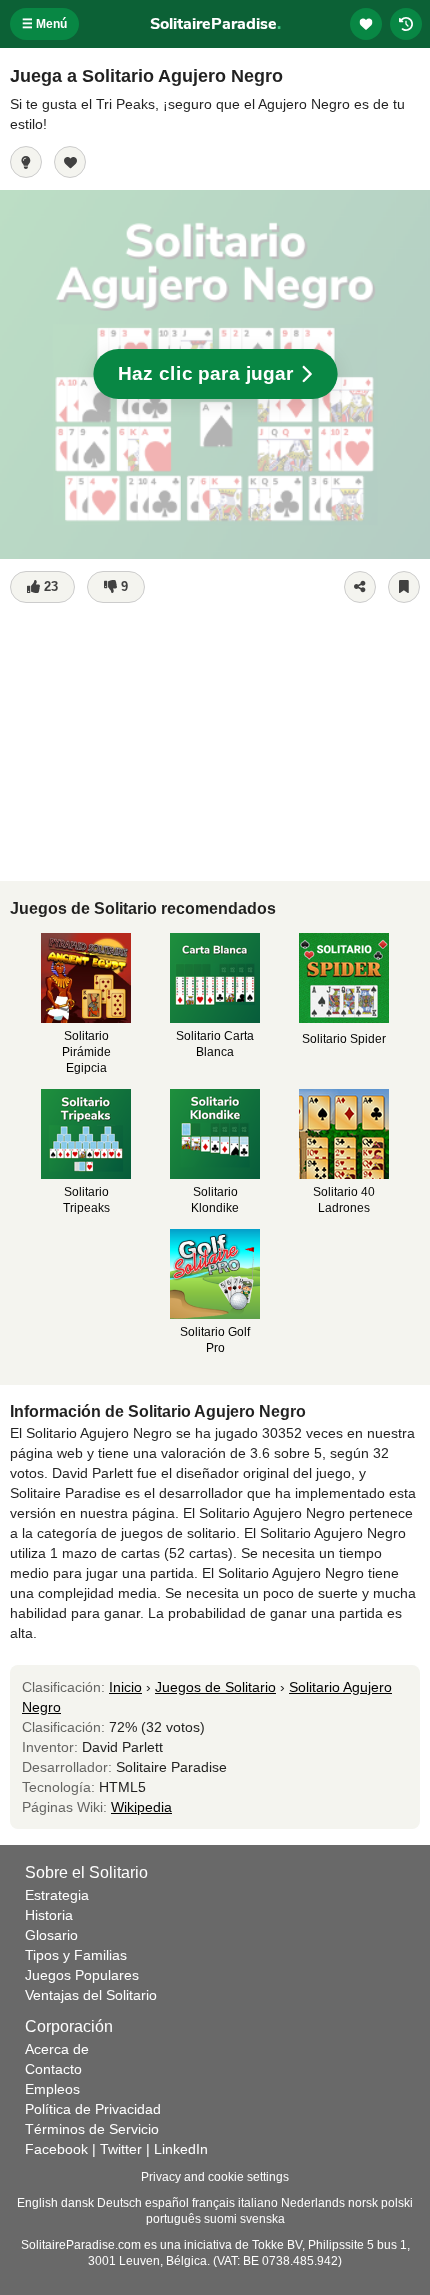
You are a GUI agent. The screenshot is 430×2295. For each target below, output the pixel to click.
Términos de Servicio (92, 2129)
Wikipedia (141, 1807)
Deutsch (119, 2203)
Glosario (51, 1935)
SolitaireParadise (215, 24)
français (213, 2203)
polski (397, 2203)
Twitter (121, 2149)
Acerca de (57, 2049)
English (37, 2203)
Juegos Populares (82, 1975)
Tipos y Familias (76, 1955)
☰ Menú (44, 24)
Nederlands (313, 2203)
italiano (258, 2203)
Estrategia (57, 1895)
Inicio (125, 1687)
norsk (363, 2203)
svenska (262, 2219)
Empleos (52, 2089)
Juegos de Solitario (215, 1687)
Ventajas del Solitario (91, 1995)
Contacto (53, 2069)
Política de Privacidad (93, 2109)
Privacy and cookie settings (215, 2177)
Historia (49, 1915)
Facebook (56, 2149)
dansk (77, 2203)
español (167, 2203)
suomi (220, 2219)
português (173, 2219)
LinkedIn (181, 2149)
